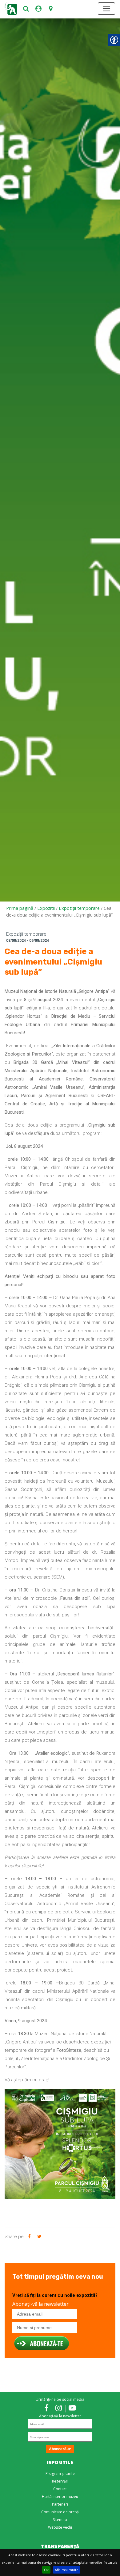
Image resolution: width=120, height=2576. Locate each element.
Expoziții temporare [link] (79, 908)
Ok (46, 2570)
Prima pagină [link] (20, 908)
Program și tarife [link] (60, 2473)
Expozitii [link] (46, 908)
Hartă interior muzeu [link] (60, 2497)
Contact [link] (60, 2489)
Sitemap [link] (60, 2520)
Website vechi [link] (60, 2527)
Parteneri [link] (60, 2504)
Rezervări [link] (60, 2481)
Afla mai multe (67, 2570)
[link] (26, 9)
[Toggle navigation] (106, 9)
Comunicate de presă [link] (60, 2512)
